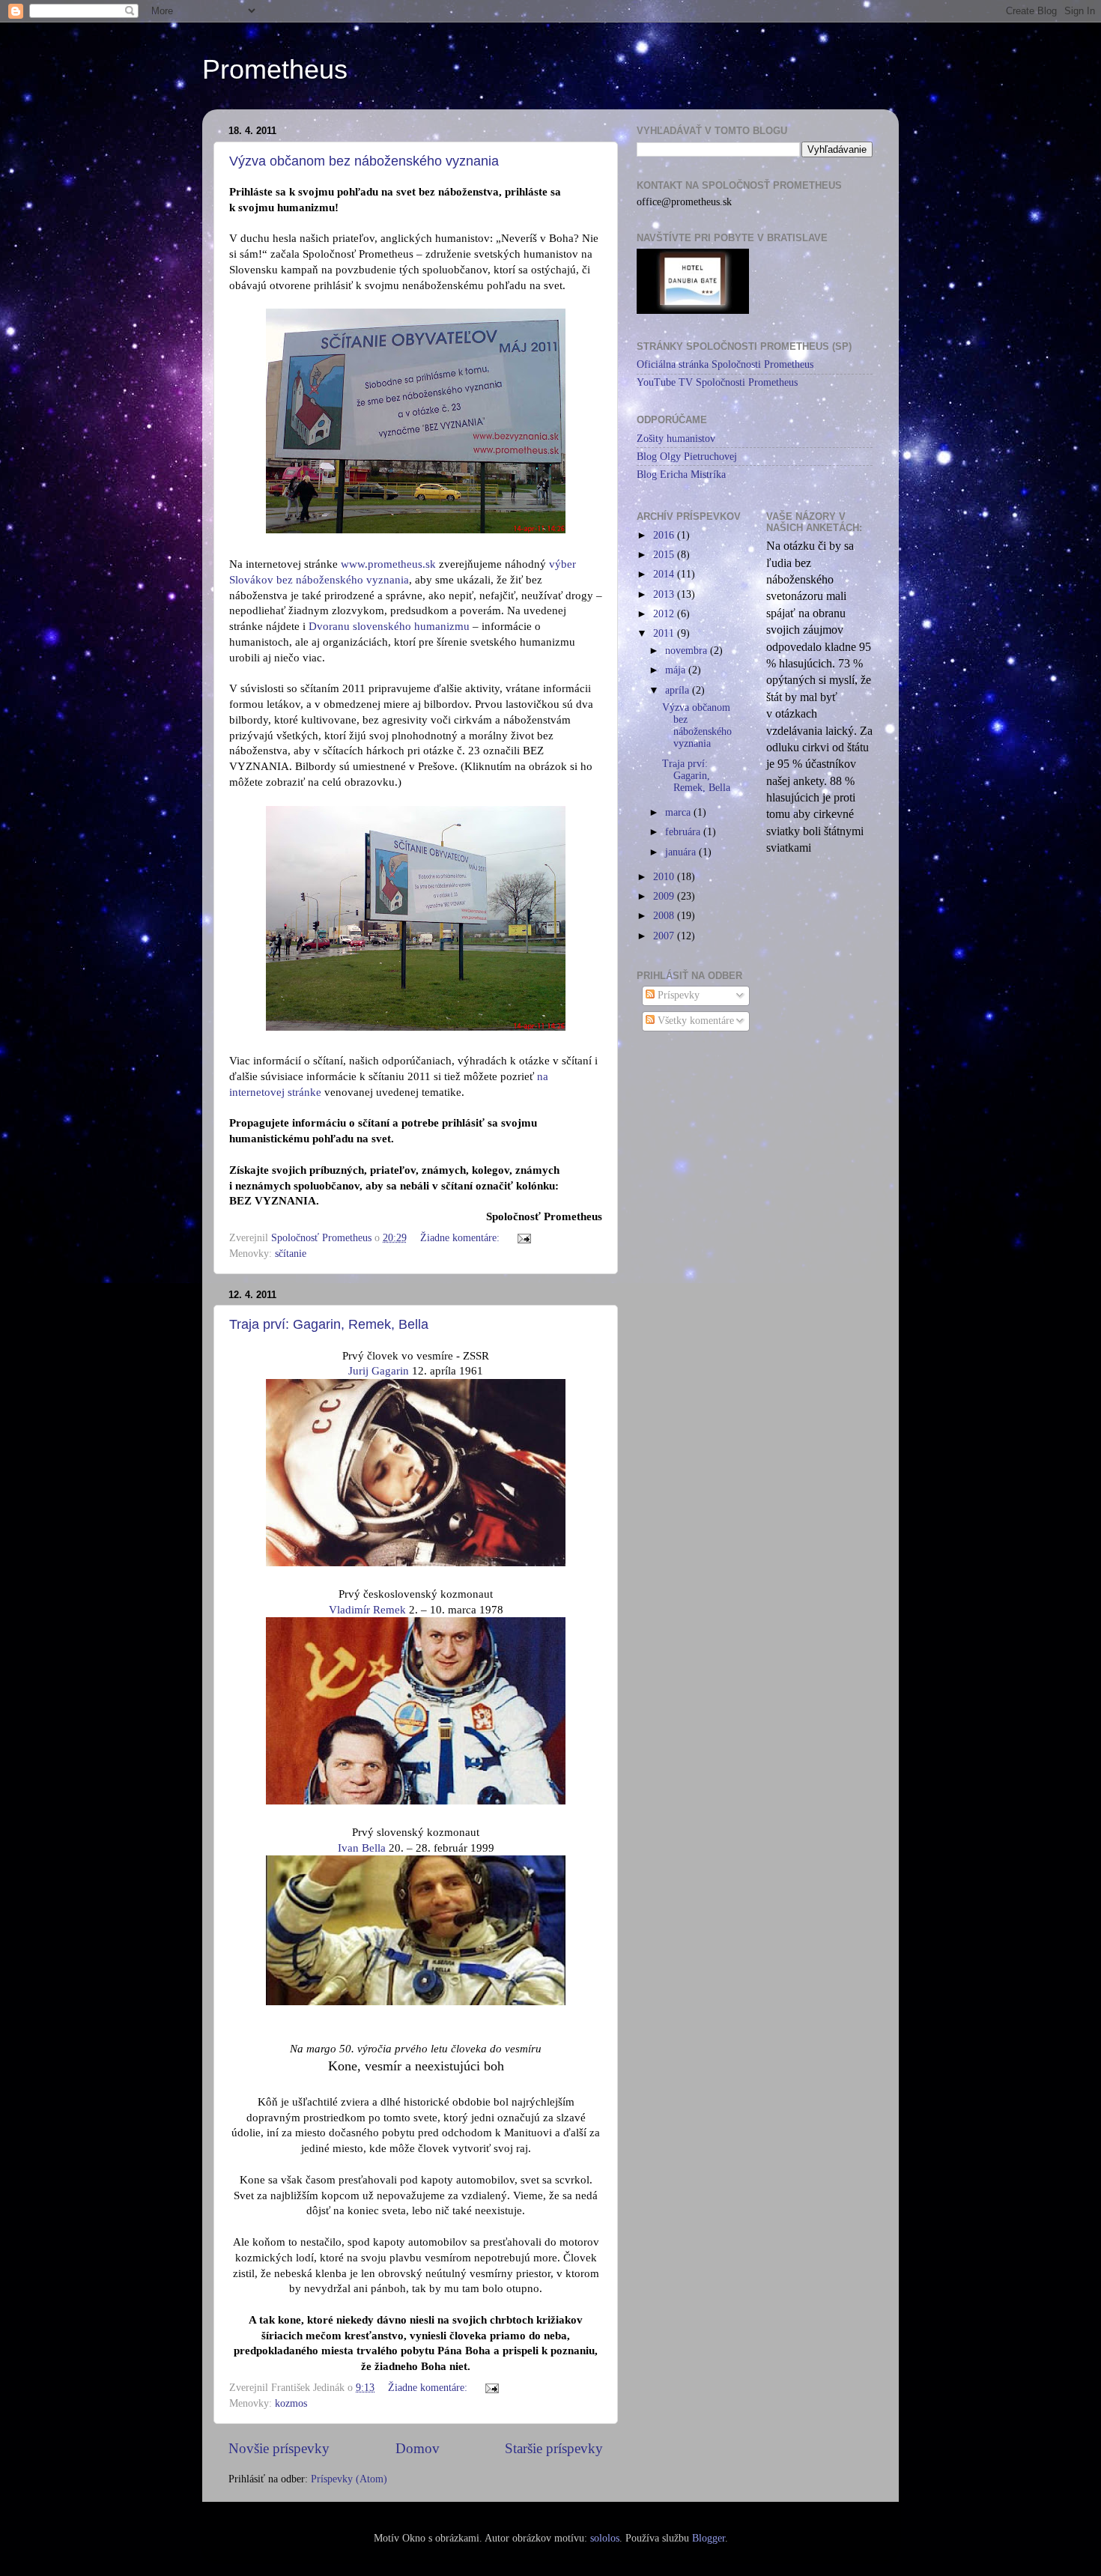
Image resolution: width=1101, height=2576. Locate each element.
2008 (665, 916)
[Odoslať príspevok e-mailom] (523, 1238)
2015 (665, 555)
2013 (665, 594)
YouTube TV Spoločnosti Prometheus (717, 382)
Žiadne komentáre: (461, 1238)
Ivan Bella (362, 1848)
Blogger (709, 2538)
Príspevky (677, 995)
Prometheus (275, 69)
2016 (665, 535)
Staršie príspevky (554, 2448)
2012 (665, 614)
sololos (605, 2538)
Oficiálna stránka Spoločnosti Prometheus (725, 364)
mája (677, 670)
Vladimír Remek (367, 1610)
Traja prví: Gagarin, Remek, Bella (329, 1324)
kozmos (291, 2403)
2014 (665, 574)
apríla (679, 690)
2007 (665, 936)
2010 (665, 877)
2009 (665, 896)
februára (684, 832)
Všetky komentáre (694, 1021)
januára (682, 852)
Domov (418, 2448)
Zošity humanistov (676, 439)
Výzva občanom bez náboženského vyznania (364, 161)
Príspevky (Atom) (349, 2479)
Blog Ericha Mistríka (681, 475)
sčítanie (291, 1254)
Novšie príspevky (279, 2448)
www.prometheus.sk (388, 564)
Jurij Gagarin (379, 1371)
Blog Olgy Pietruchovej (687, 457)
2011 (665, 633)
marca (679, 812)
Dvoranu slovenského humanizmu (389, 626)
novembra (688, 651)
